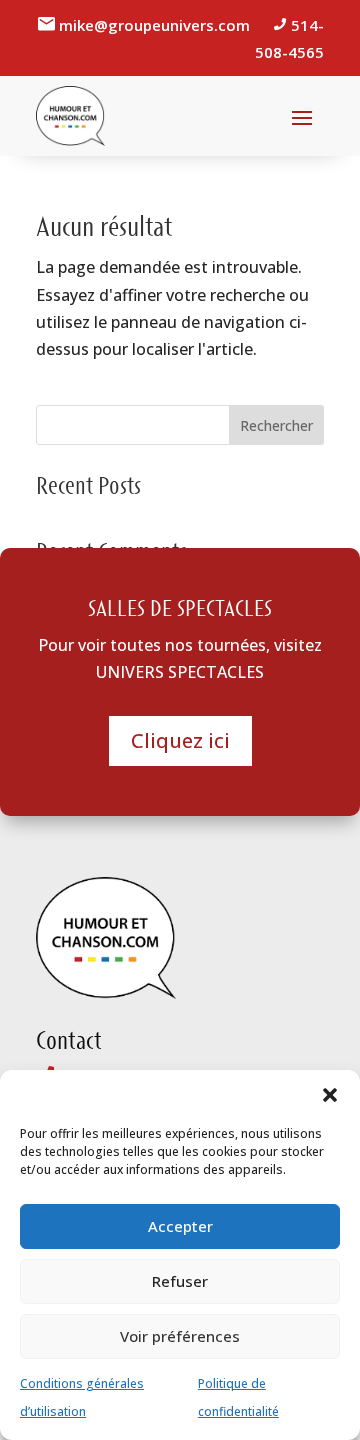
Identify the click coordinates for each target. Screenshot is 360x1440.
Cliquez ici (180, 740)
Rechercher (276, 425)
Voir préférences (180, 1336)
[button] (330, 1095)
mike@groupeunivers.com (156, 25)
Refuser (180, 1281)
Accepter (180, 1226)
